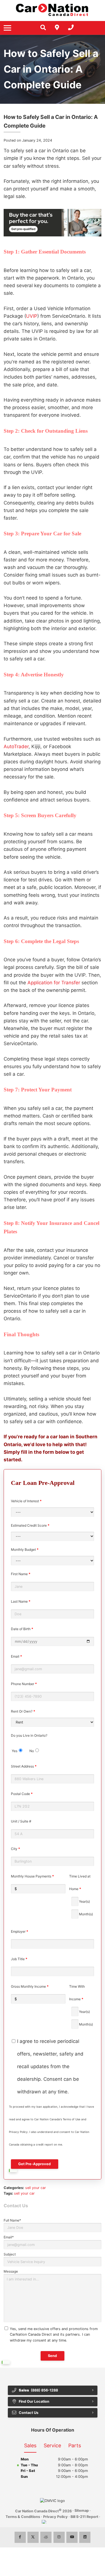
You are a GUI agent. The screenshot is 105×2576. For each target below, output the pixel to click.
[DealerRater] (46, 2537)
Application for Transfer (54, 983)
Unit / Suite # (21, 1821)
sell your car (36, 2188)
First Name (21, 1574)
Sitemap (82, 2511)
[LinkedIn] (85, 2537)
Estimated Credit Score (30, 1525)
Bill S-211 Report (84, 2517)
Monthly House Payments (32, 1876)
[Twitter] (33, 2537)
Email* (9, 2237)
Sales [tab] (30, 2445)
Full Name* (12, 2220)
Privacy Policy (55, 2517)
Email (17, 1656)
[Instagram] (59, 2537)
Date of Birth (22, 1629)
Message (11, 2271)
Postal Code (22, 1794)
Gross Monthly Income (30, 1986)
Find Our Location (34, 2401)
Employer (20, 1931)
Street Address (24, 1766)
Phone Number (24, 1684)
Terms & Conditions (23, 2517)
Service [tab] (52, 2445)
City (16, 1849)
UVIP (32, 316)
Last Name (21, 1601)
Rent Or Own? (23, 1711)
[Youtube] (72, 2537)
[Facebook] (20, 2537)
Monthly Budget (25, 1549)
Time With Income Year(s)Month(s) (81, 2005)
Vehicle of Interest (26, 1501)
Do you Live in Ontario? (29, 1743)
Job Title (19, 1959)
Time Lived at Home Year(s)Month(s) (81, 1895)
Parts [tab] (75, 2445)
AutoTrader (16, 746)
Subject (10, 2254)
